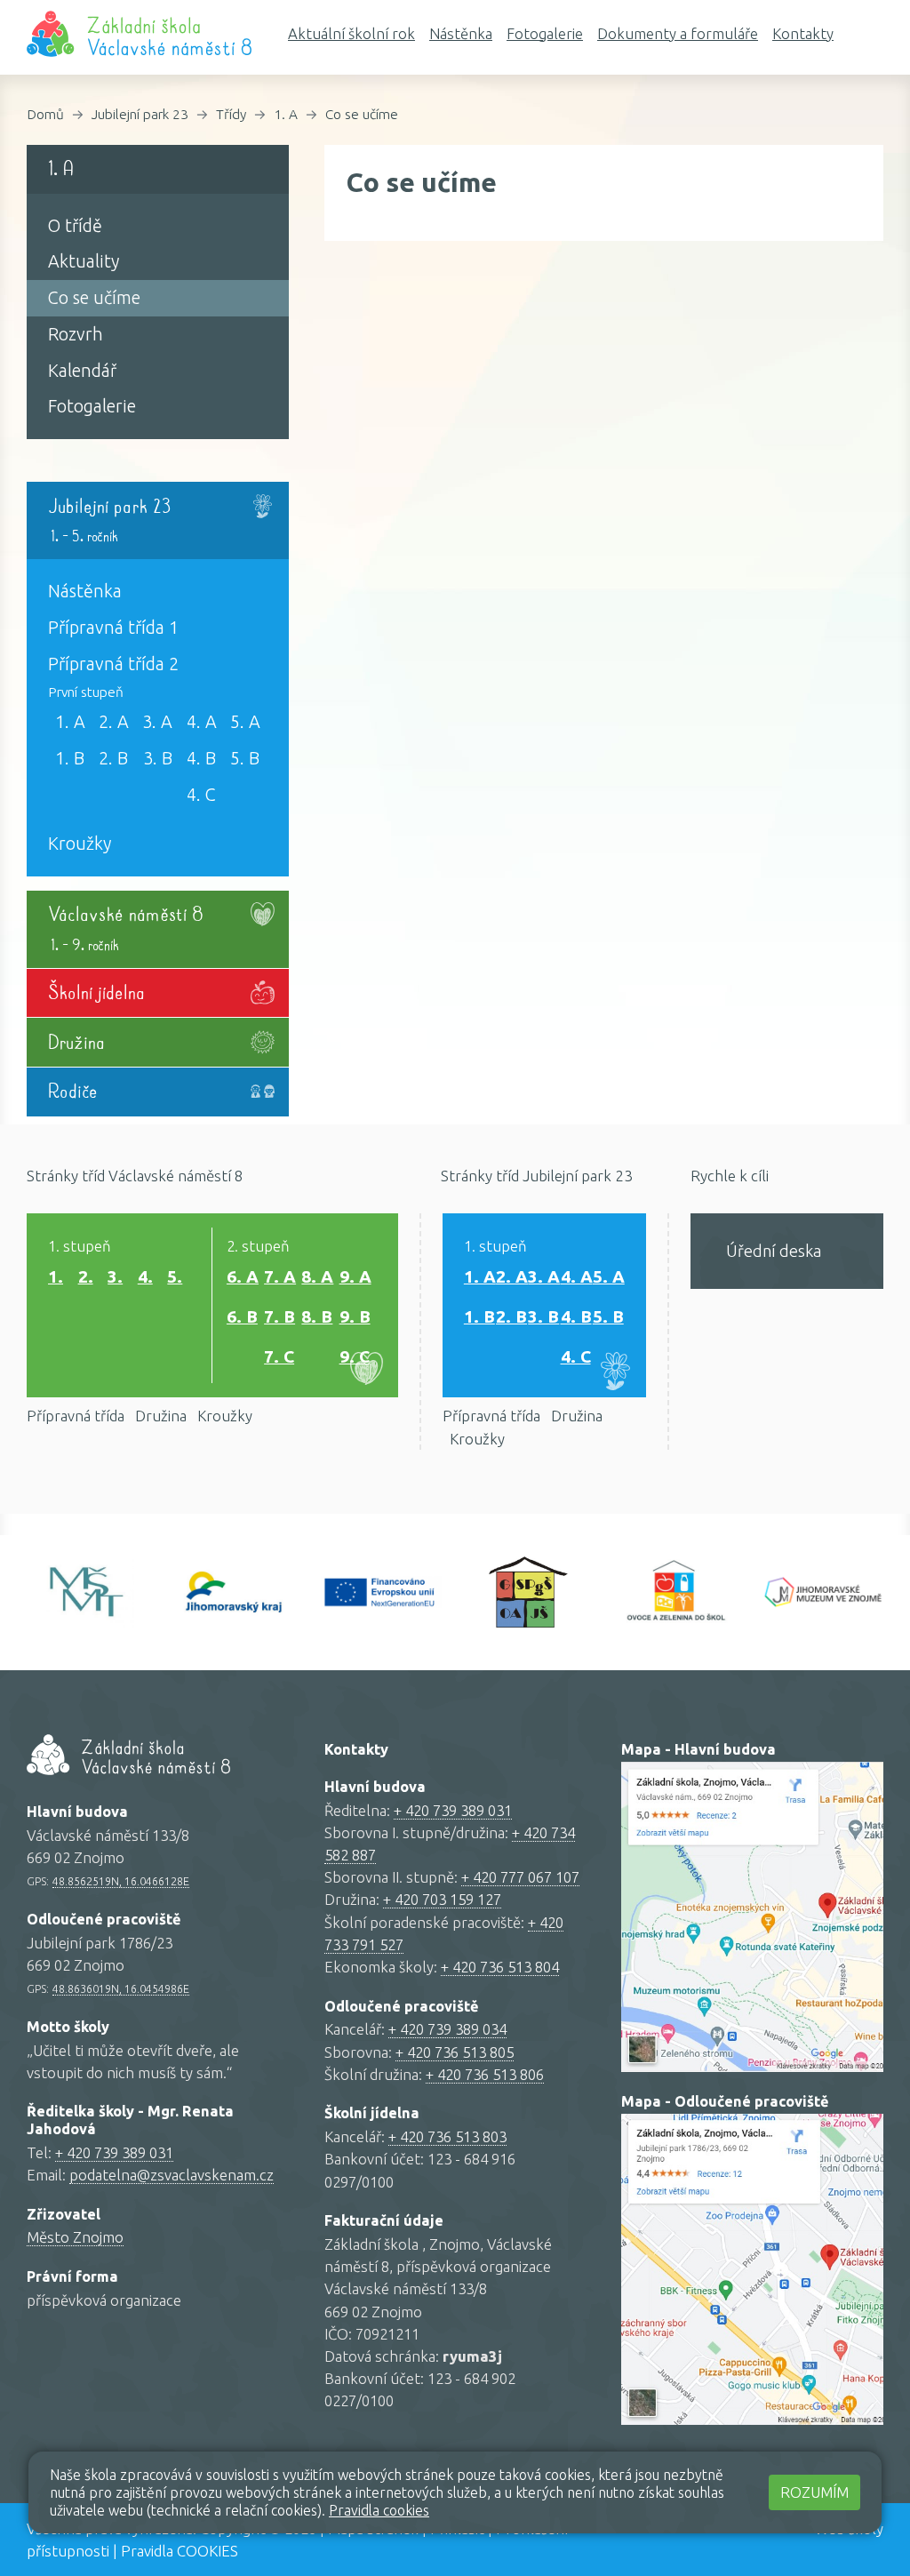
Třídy (231, 114)
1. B (70, 758)
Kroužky (80, 844)
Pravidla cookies (379, 2510)
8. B (317, 1316)
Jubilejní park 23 (140, 114)
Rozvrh (76, 334)
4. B (201, 758)
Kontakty (803, 33)
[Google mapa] (752, 1917)
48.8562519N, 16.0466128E (121, 1881)
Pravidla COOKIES (180, 2551)
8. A (317, 1276)
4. (145, 1276)
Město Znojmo (75, 2237)
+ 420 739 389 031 (114, 2152)
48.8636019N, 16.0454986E (121, 1988)
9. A (355, 1276)
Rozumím (814, 2492)
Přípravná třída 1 (113, 628)
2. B (113, 758)
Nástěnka (461, 33)
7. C (279, 1356)
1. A (286, 114)
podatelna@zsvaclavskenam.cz (172, 2175)
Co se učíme (362, 114)
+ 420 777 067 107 (520, 1877)
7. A (280, 1276)
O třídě (75, 226)
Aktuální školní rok (351, 33)
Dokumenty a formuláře (678, 33)
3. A (157, 722)
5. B (245, 758)
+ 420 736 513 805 (455, 2052)
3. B (158, 758)
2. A (114, 722)
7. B (279, 1316)
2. (86, 1276)
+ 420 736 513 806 (485, 2074)
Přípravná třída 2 (113, 664)
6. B (242, 1316)
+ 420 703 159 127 (442, 1899)
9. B (355, 1316)
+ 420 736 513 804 (500, 1967)
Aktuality (84, 261)
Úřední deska (774, 1251)
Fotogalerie (545, 33)
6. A (243, 1276)
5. (175, 1276)
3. (115, 1276)
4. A (202, 722)
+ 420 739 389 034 (447, 2029)
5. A (245, 722)
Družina (161, 1416)
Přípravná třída (76, 1416)
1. (56, 1276)
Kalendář (82, 371)
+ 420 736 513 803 (447, 2136)
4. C (201, 795)
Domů (45, 114)
